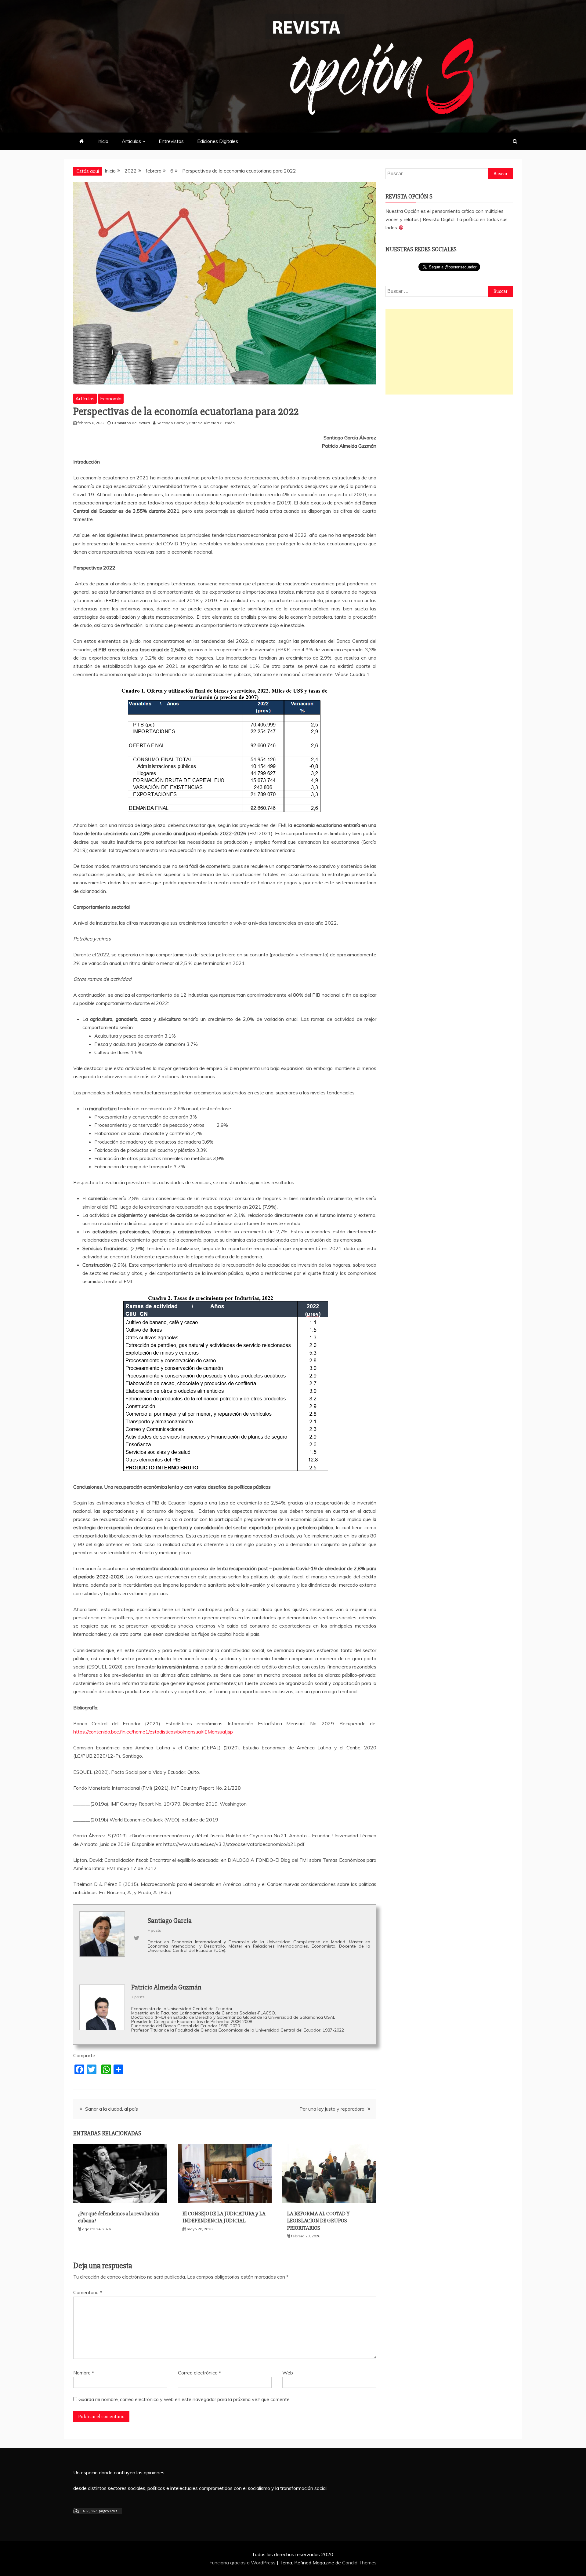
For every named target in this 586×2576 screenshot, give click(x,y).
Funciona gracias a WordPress (243, 2563)
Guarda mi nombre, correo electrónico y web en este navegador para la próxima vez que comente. (184, 2399)
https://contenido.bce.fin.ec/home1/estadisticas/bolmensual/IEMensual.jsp (153, 1732)
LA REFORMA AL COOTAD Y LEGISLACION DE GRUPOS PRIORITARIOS (318, 2221)
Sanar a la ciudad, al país (112, 2109)
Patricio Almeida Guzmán (212, 423)
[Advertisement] (449, 352)
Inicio (103, 141)
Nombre (84, 2373)
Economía (111, 398)
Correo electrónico (199, 2373)
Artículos (131, 141)
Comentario (88, 2292)
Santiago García (171, 423)
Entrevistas (171, 141)
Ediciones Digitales (218, 141)
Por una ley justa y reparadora (332, 2109)
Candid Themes (359, 2563)
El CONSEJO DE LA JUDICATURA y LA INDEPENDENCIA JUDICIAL (224, 2217)
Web (288, 2373)
